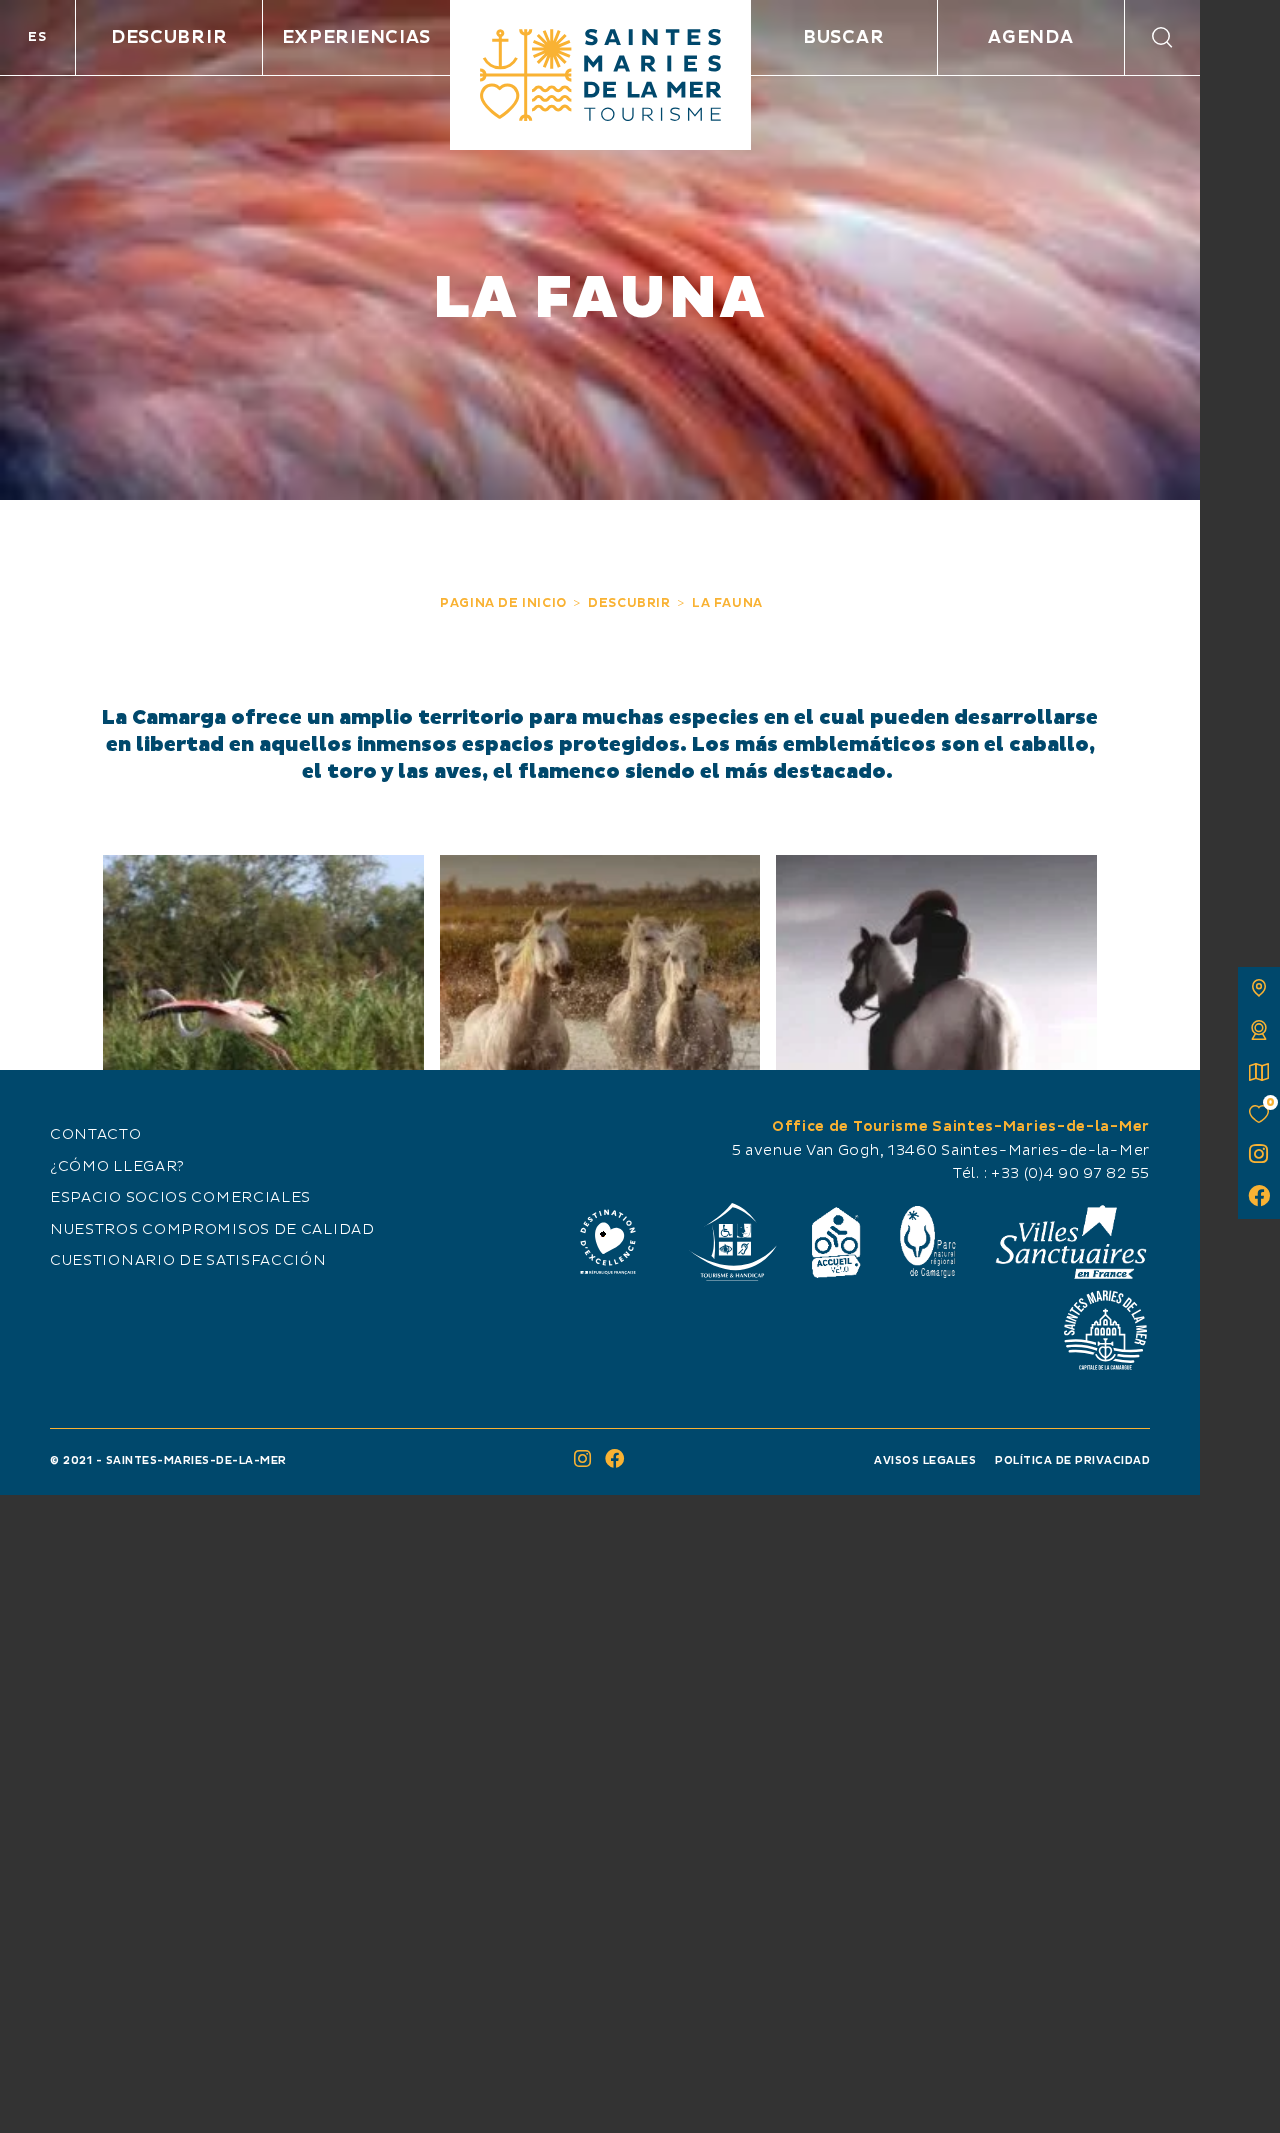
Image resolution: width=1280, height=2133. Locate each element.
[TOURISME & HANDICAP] (732, 1242)
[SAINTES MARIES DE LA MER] (600, 75)
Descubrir (169, 37)
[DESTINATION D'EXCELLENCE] (608, 1242)
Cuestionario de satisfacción (188, 1261)
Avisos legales (925, 1460)
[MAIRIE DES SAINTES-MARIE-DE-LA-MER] (1105, 1330)
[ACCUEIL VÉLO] (836, 1242)
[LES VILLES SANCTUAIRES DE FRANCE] (1070, 1242)
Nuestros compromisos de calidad (212, 1230)
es (37, 37)
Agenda (1030, 37)
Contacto (96, 1135)
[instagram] (1259, 1156)
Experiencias (356, 37)
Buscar (843, 37)
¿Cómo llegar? (117, 1167)
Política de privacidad (1072, 1460)
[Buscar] (1162, 37)
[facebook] (1259, 1198)
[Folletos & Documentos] (1259, 1072)
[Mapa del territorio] (1259, 988)
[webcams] (1259, 1030)
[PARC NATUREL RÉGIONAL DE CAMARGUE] (928, 1242)
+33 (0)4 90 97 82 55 (1070, 1174)
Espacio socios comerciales (180, 1198)
